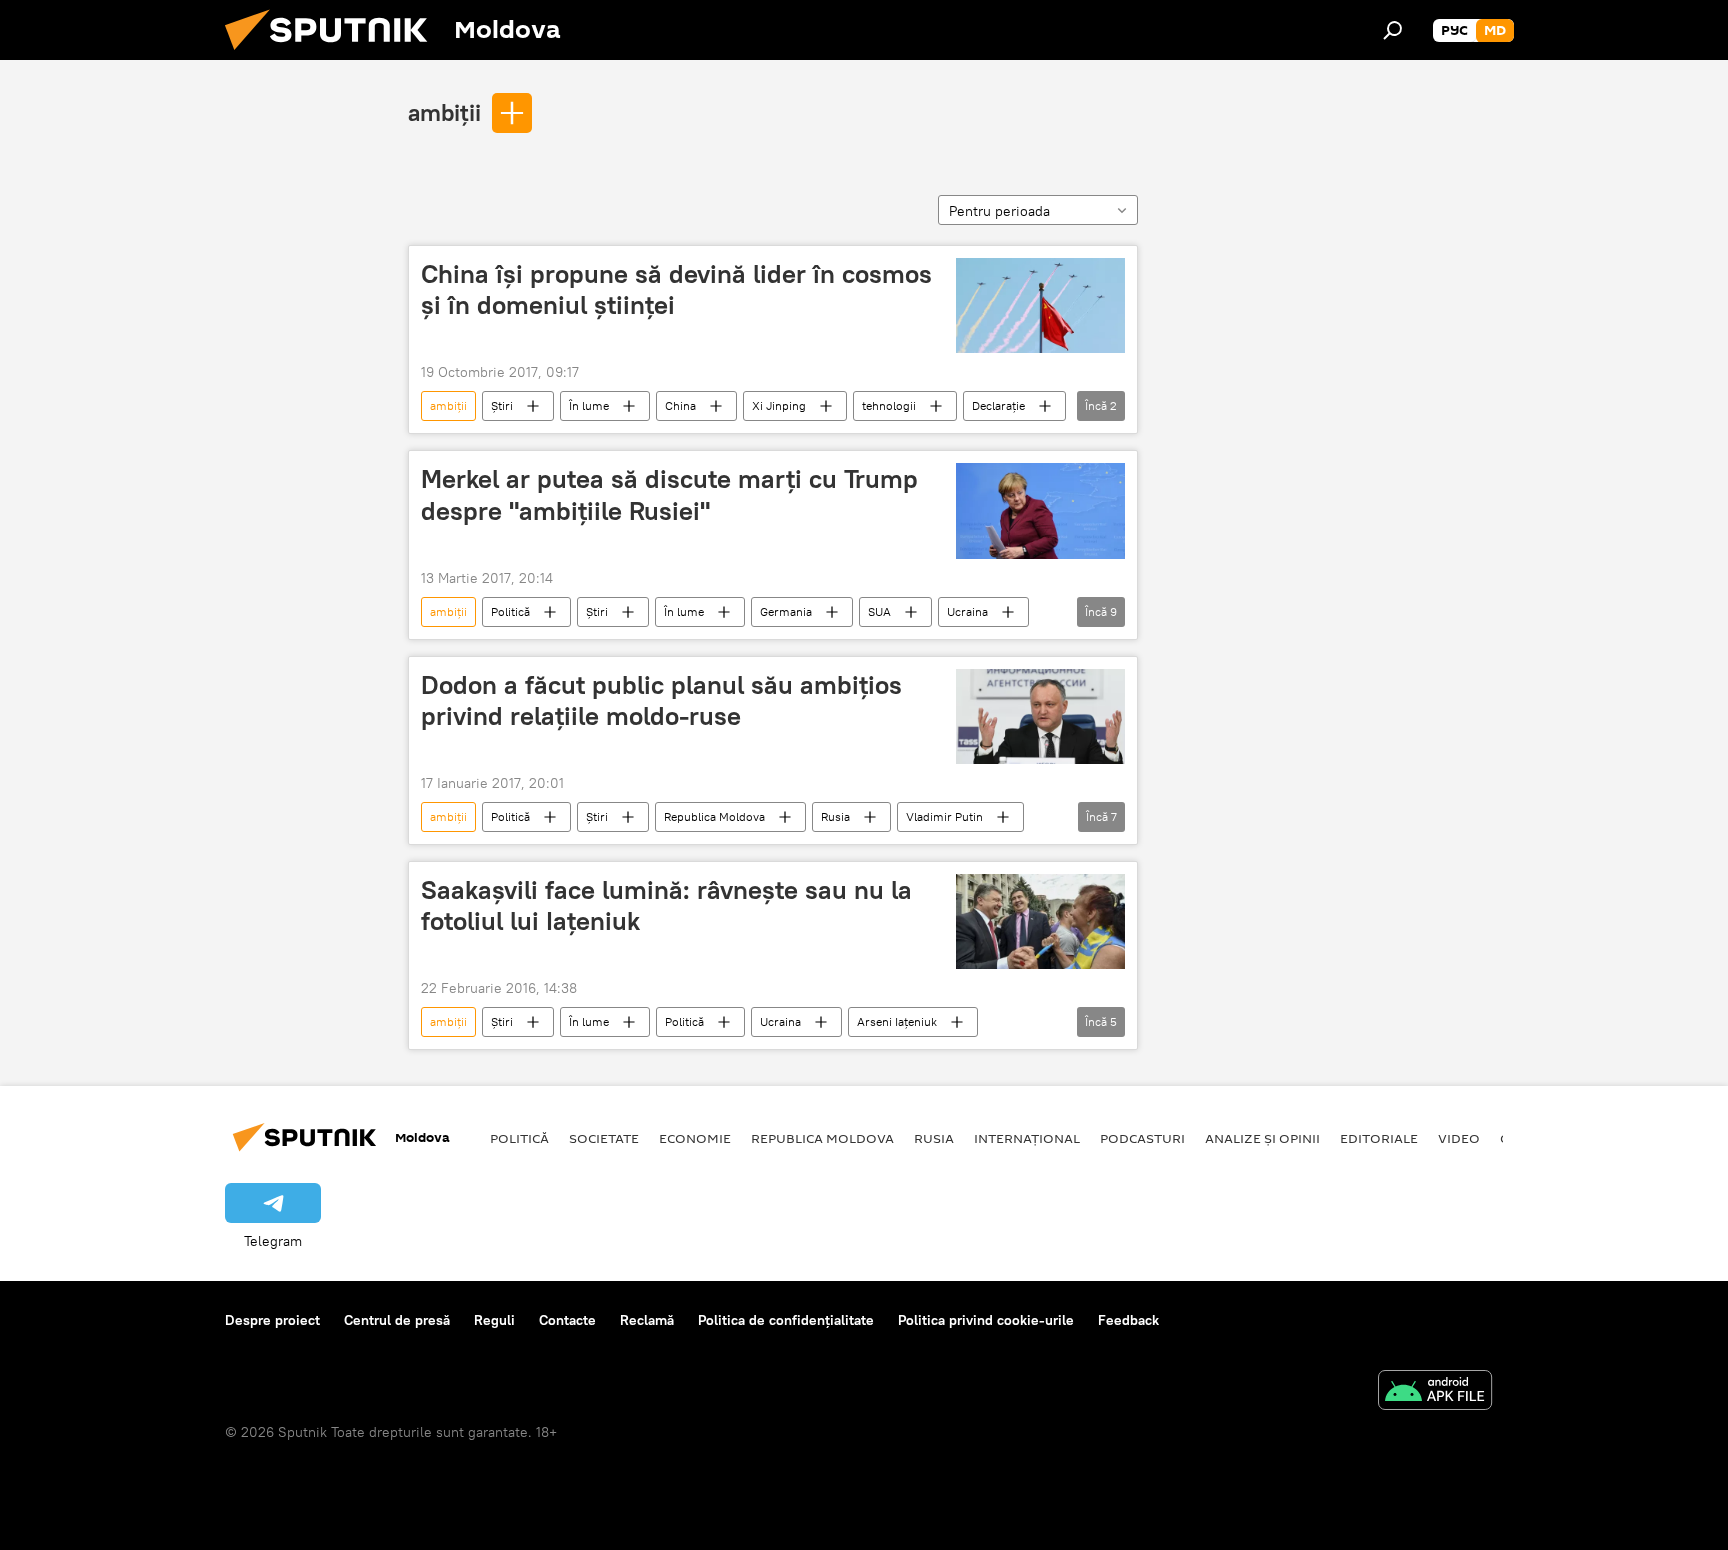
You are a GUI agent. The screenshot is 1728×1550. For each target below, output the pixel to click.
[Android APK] (1435, 1392)
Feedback (1128, 1320)
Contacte (567, 1320)
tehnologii (889, 405)
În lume (589, 405)
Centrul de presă (397, 1320)
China (680, 405)
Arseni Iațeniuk (897, 1021)
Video (1459, 1138)
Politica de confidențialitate (786, 1320)
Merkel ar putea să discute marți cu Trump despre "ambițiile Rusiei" (669, 494)
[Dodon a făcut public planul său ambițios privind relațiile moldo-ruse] (1040, 716)
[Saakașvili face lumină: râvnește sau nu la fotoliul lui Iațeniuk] (1040, 921)
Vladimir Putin (944, 816)
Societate (604, 1138)
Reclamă (647, 1320)
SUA (879, 611)
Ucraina (967, 611)
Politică (510, 611)
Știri (502, 405)
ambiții (444, 112)
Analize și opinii (1262, 1138)
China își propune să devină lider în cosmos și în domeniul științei (676, 289)
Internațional (1027, 1138)
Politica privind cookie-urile (986, 1320)
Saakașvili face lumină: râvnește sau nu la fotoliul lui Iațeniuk (666, 905)
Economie (695, 1138)
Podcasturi (1142, 1138)
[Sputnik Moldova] (334, 55)
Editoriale (1379, 1138)
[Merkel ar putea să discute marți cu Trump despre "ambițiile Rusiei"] (1040, 510)
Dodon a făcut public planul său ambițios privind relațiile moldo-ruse (661, 700)
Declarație (998, 405)
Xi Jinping (779, 405)
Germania (786, 611)
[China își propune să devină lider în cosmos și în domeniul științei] (1040, 305)
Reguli (494, 1320)
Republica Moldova (714, 816)
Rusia (835, 816)
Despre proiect (272, 1320)
